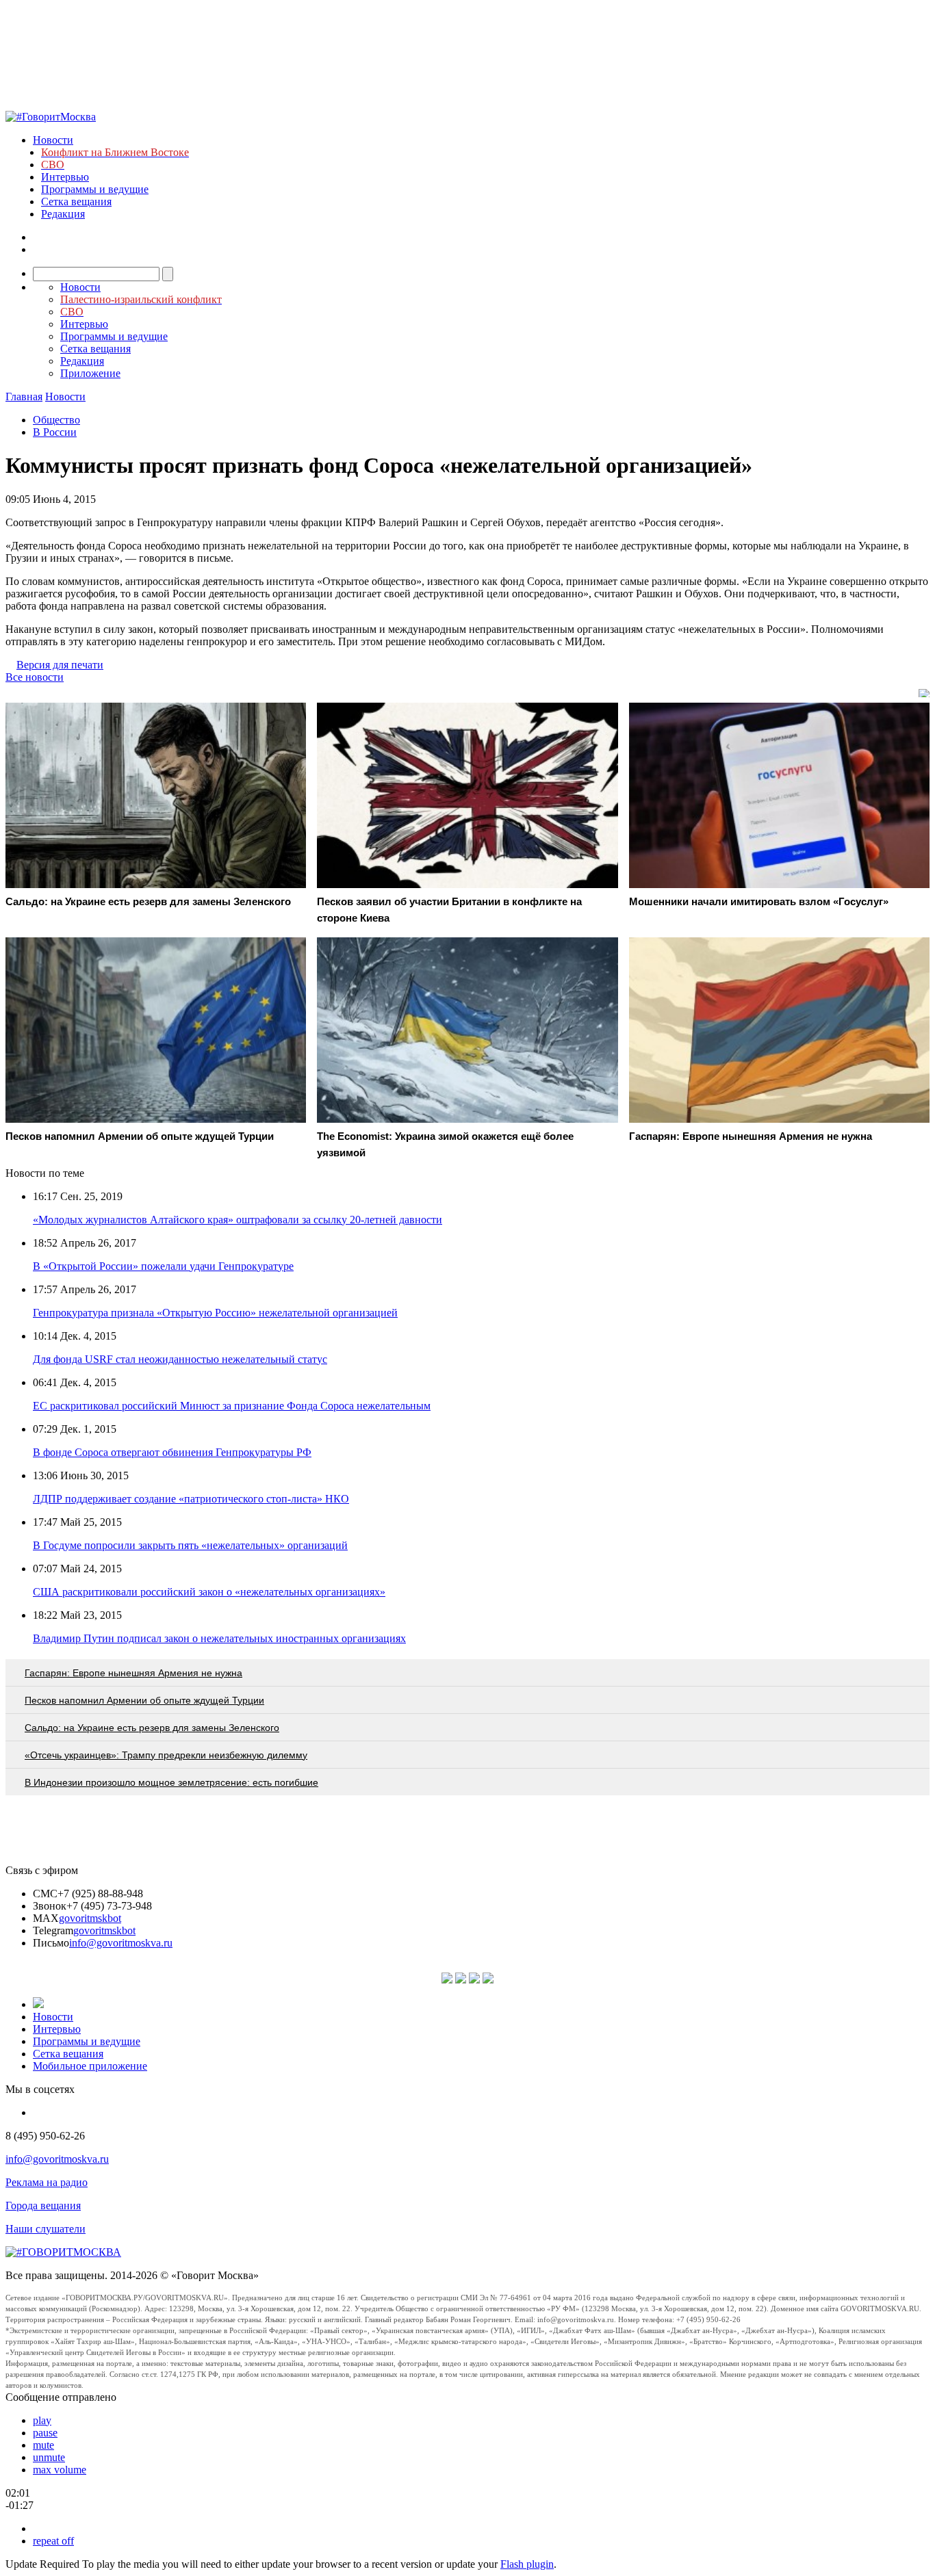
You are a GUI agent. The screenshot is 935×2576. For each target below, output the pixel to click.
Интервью (65, 177)
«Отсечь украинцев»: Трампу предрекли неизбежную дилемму (166, 1755)
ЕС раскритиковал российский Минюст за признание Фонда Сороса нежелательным (232, 1406)
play (42, 2420)
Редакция (63, 214)
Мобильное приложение (90, 2066)
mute (43, 2445)
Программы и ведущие (95, 189)
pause (45, 2433)
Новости (53, 140)
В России (55, 432)
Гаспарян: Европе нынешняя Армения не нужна (133, 1673)
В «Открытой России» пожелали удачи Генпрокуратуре (163, 1266)
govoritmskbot (90, 1918)
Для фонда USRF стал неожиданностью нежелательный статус (180, 1359)
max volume (60, 2470)
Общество (56, 420)
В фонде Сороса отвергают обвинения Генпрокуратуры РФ (172, 1452)
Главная (24, 396)
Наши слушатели (46, 2229)
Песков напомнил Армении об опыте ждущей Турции (144, 1700)
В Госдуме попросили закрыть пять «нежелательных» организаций (190, 1545)
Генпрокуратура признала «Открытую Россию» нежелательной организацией (215, 1313)
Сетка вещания (76, 201)
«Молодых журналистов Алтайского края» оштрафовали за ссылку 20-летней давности (238, 1220)
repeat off (53, 2541)
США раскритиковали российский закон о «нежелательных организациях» (209, 1592)
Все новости (35, 677)
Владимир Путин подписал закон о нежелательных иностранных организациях (219, 1638)
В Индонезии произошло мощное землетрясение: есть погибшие (171, 1782)
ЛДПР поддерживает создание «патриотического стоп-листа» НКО (191, 1499)
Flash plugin (527, 2564)
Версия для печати (60, 665)
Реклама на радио (47, 2182)
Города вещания (43, 2206)
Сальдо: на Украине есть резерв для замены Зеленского (152, 1728)
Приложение (90, 373)
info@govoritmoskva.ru (121, 1943)
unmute (49, 2457)
